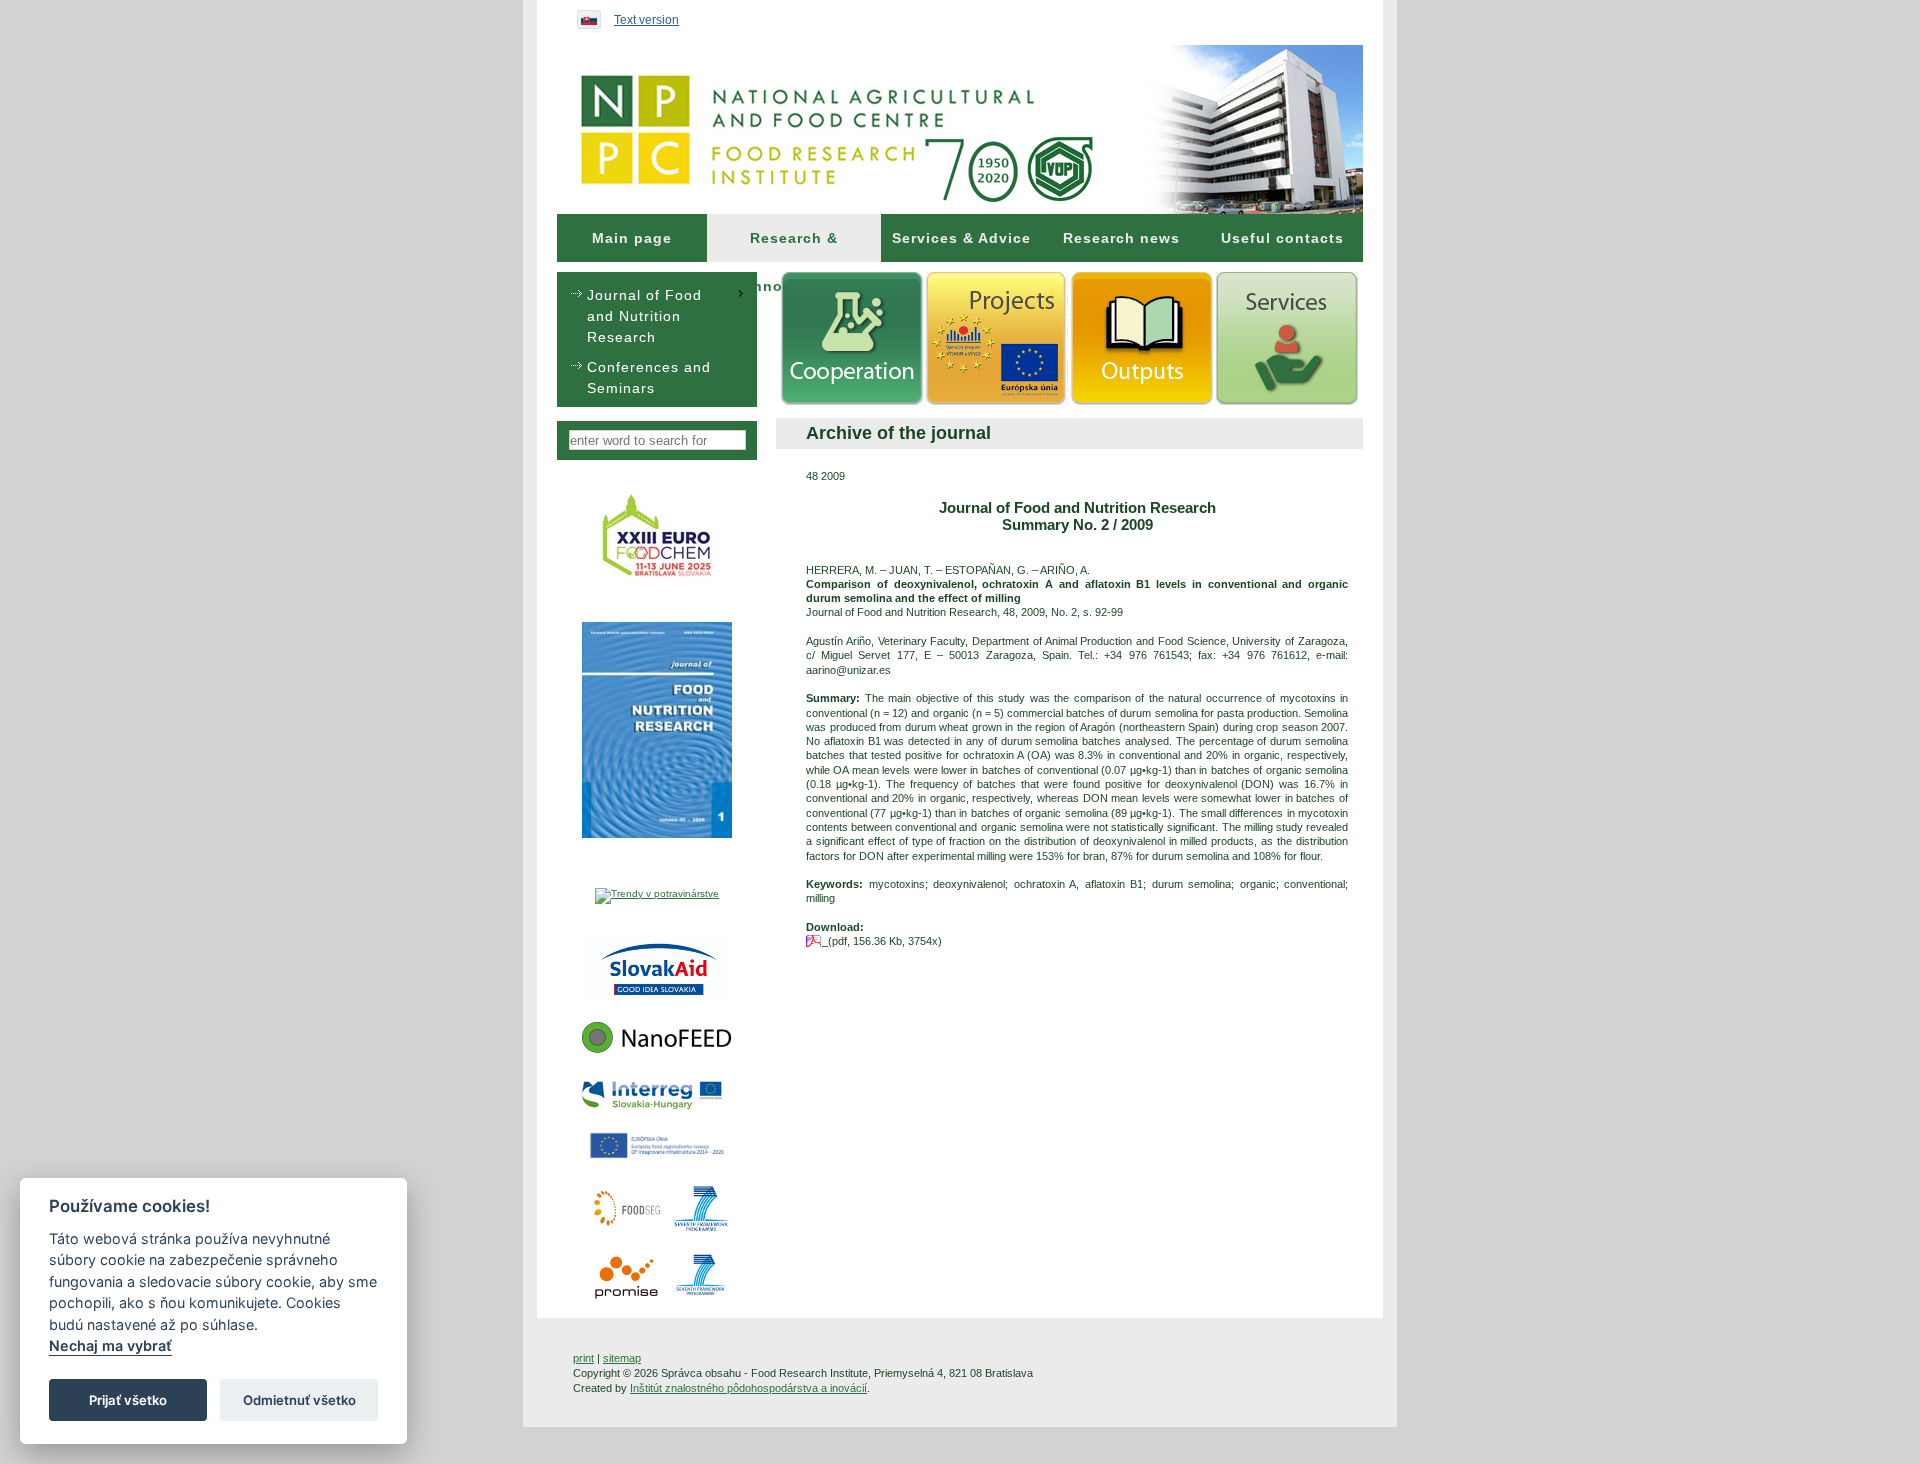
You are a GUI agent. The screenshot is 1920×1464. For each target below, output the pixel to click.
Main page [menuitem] (632, 238)
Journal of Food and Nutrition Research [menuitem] (644, 316)
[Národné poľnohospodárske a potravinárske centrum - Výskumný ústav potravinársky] (960, 129)
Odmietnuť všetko (299, 1400)
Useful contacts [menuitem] (1282, 238)
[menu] (657, 339)
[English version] (584, 15)
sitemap (622, 1358)
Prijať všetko (128, 1400)
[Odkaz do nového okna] (657, 586)
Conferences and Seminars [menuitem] (649, 377)
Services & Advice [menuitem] (961, 238)
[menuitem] (632, 238)
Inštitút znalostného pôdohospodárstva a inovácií (748, 1388)
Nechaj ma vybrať (110, 1346)
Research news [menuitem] (1121, 238)
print (583, 1358)
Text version (646, 20)
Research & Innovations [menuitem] (794, 246)
